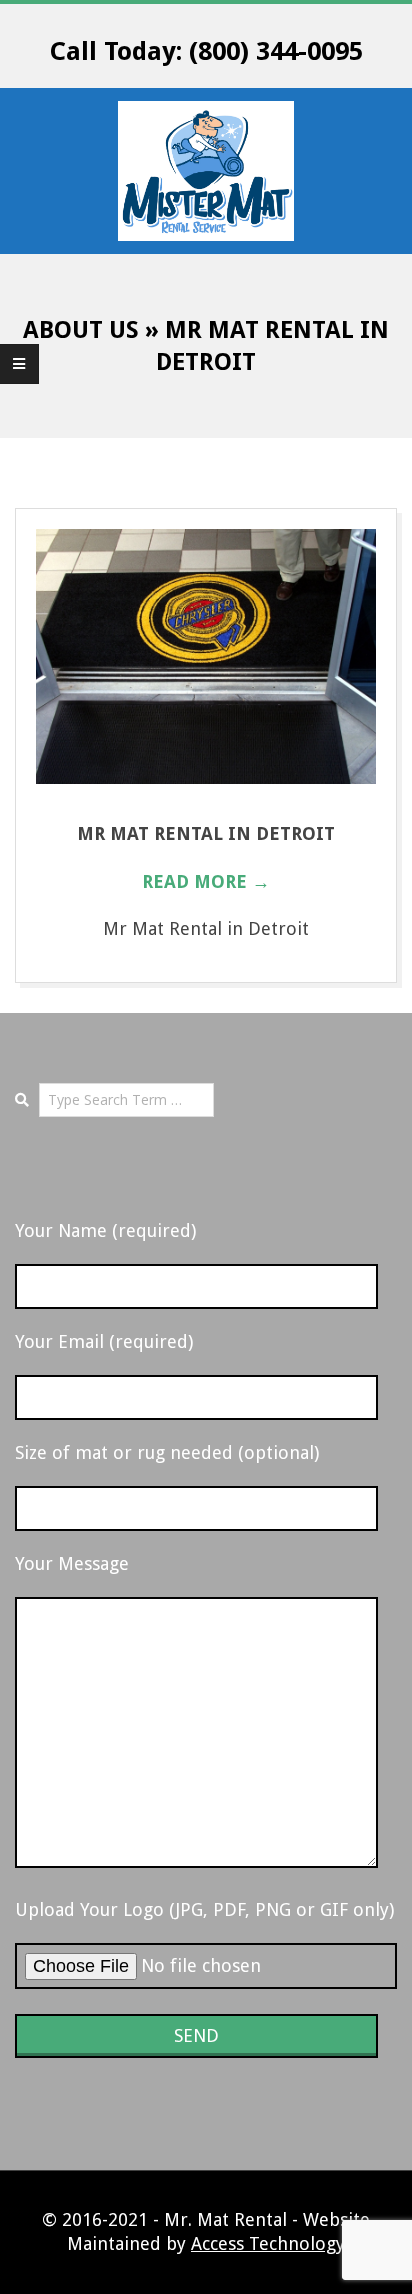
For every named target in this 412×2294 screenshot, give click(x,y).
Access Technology (268, 2243)
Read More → (206, 881)
